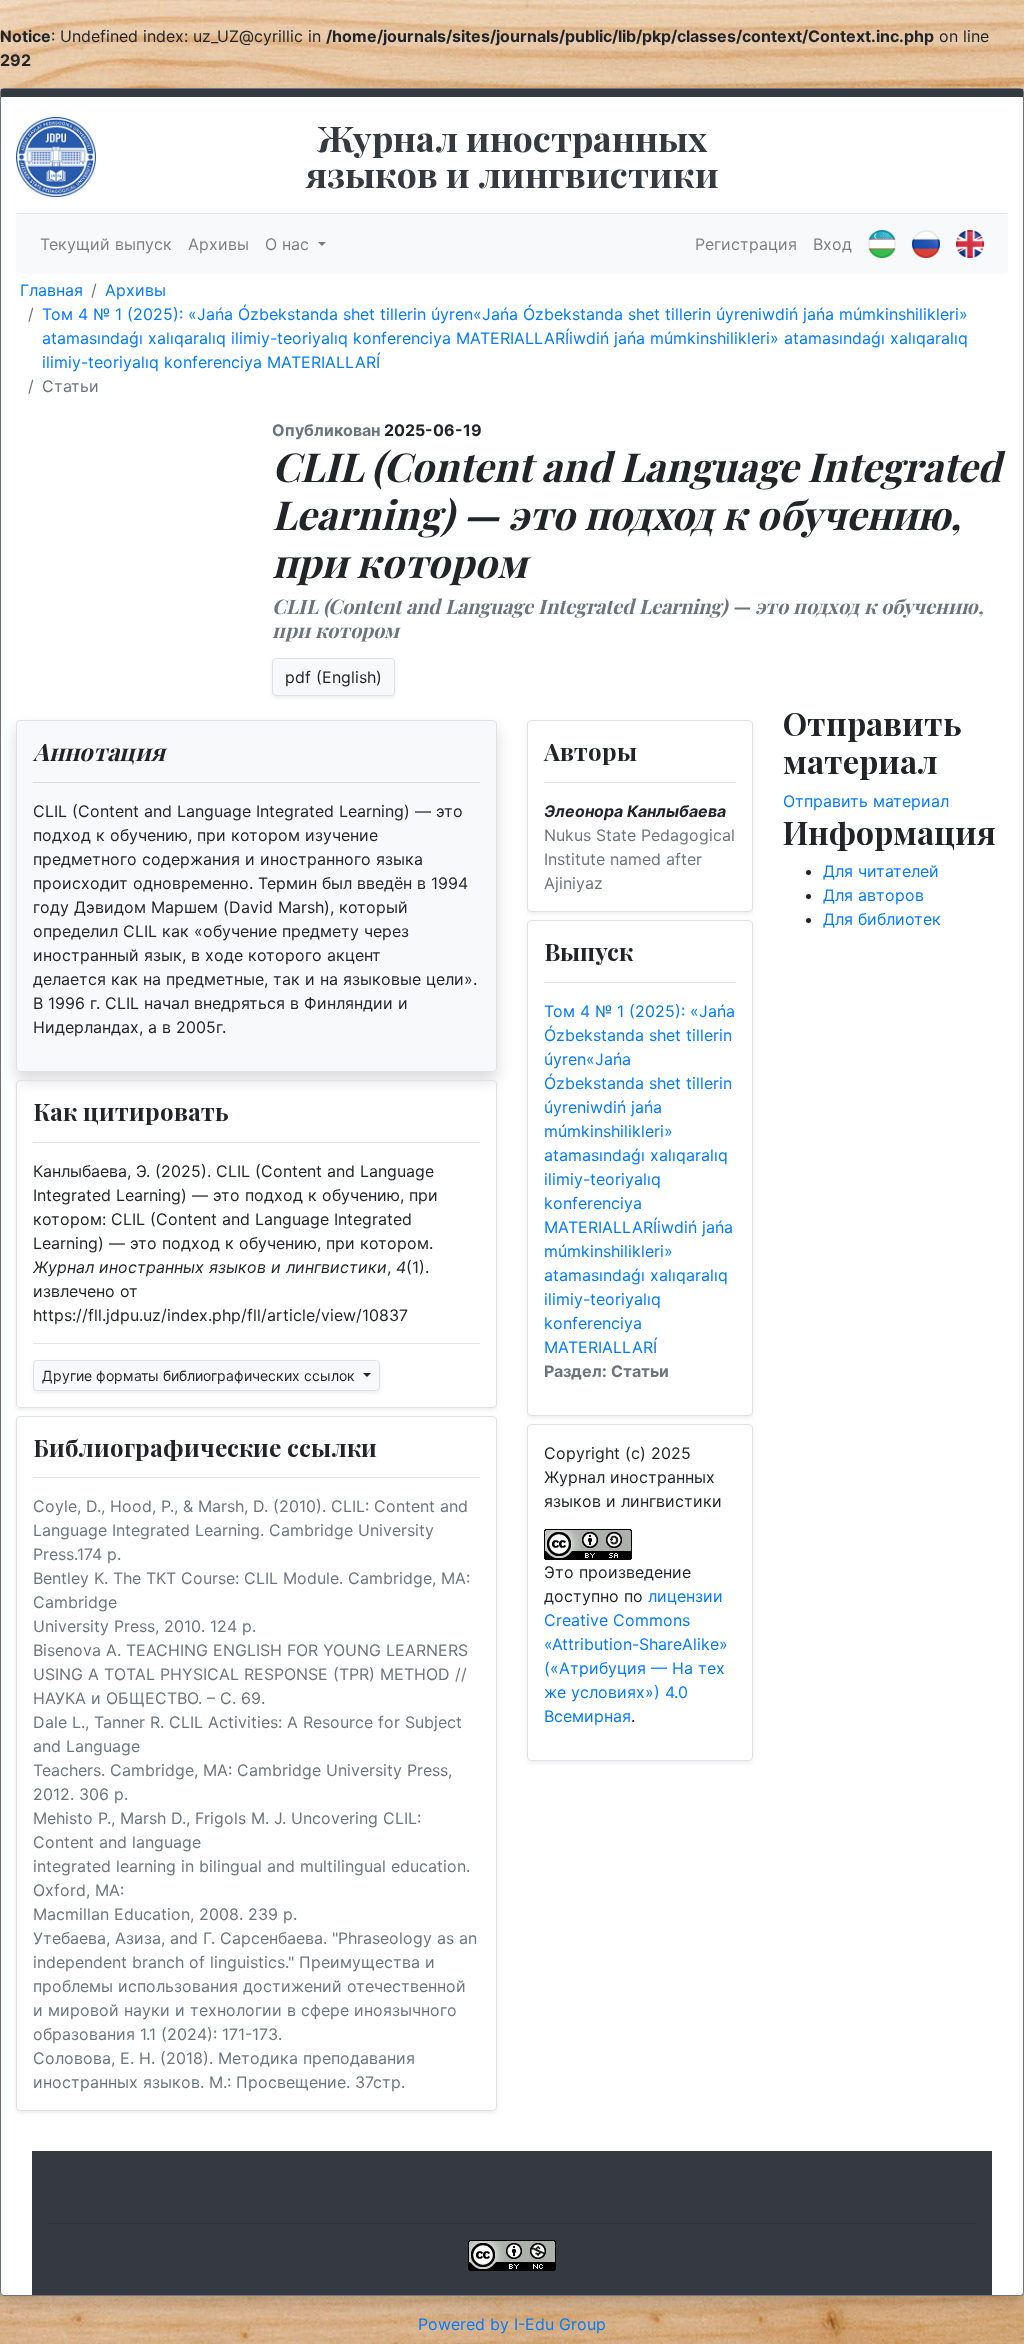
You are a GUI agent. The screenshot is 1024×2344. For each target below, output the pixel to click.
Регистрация (746, 244)
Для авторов (873, 895)
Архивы (218, 244)
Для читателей (881, 871)
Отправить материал (866, 801)
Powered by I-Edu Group (512, 2324)
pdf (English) (333, 677)
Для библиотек (882, 919)
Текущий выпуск (106, 244)
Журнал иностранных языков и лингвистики (512, 155)
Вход (832, 244)
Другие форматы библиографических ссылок (200, 1375)
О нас (289, 244)
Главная (51, 290)
